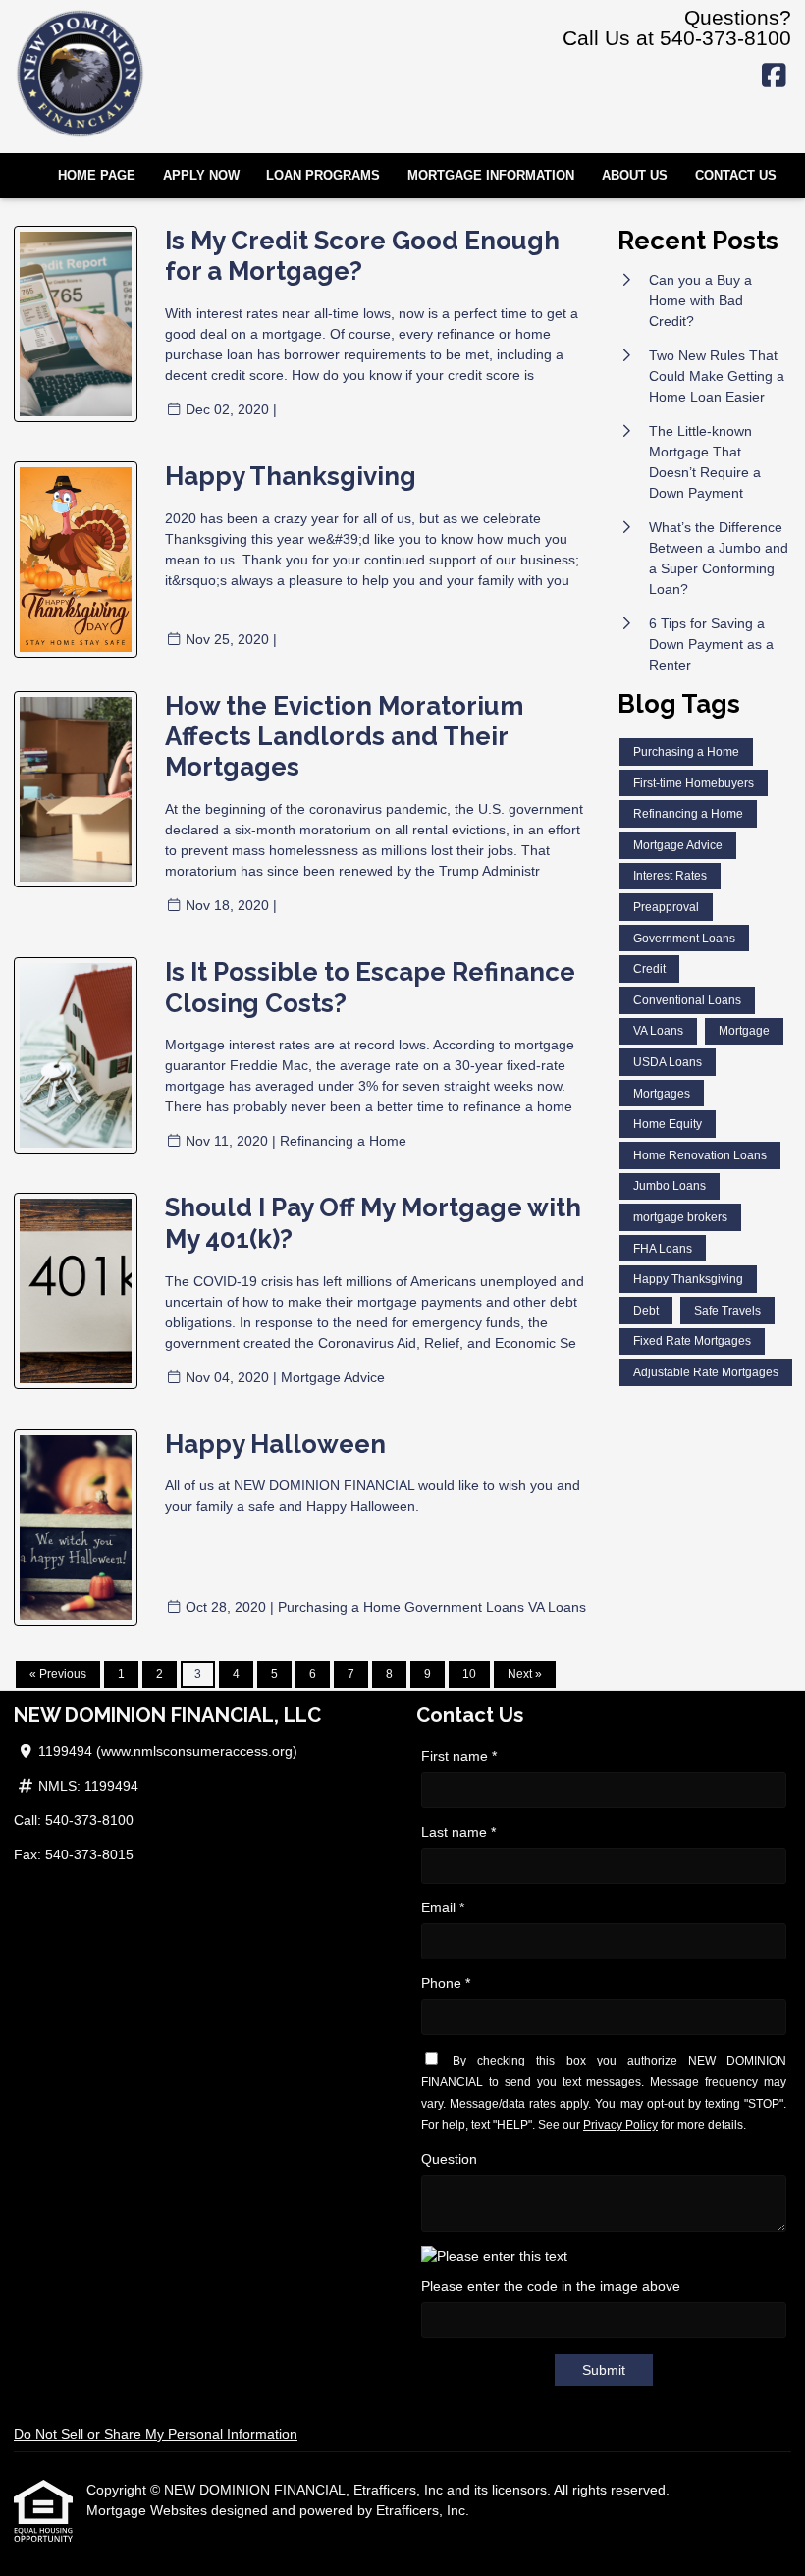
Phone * (446, 1983)
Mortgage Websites (149, 2510)
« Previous (58, 1674)
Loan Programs (323, 176)
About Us (635, 176)
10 (469, 1674)
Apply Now (201, 176)
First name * (459, 1756)
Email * (443, 1907)
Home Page (97, 176)
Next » (525, 1674)
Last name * (458, 1832)
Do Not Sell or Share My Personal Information (156, 2434)
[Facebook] (774, 77)
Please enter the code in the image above (551, 2286)
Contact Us (736, 176)
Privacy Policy (620, 2125)
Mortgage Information (491, 176)
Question (449, 2159)
